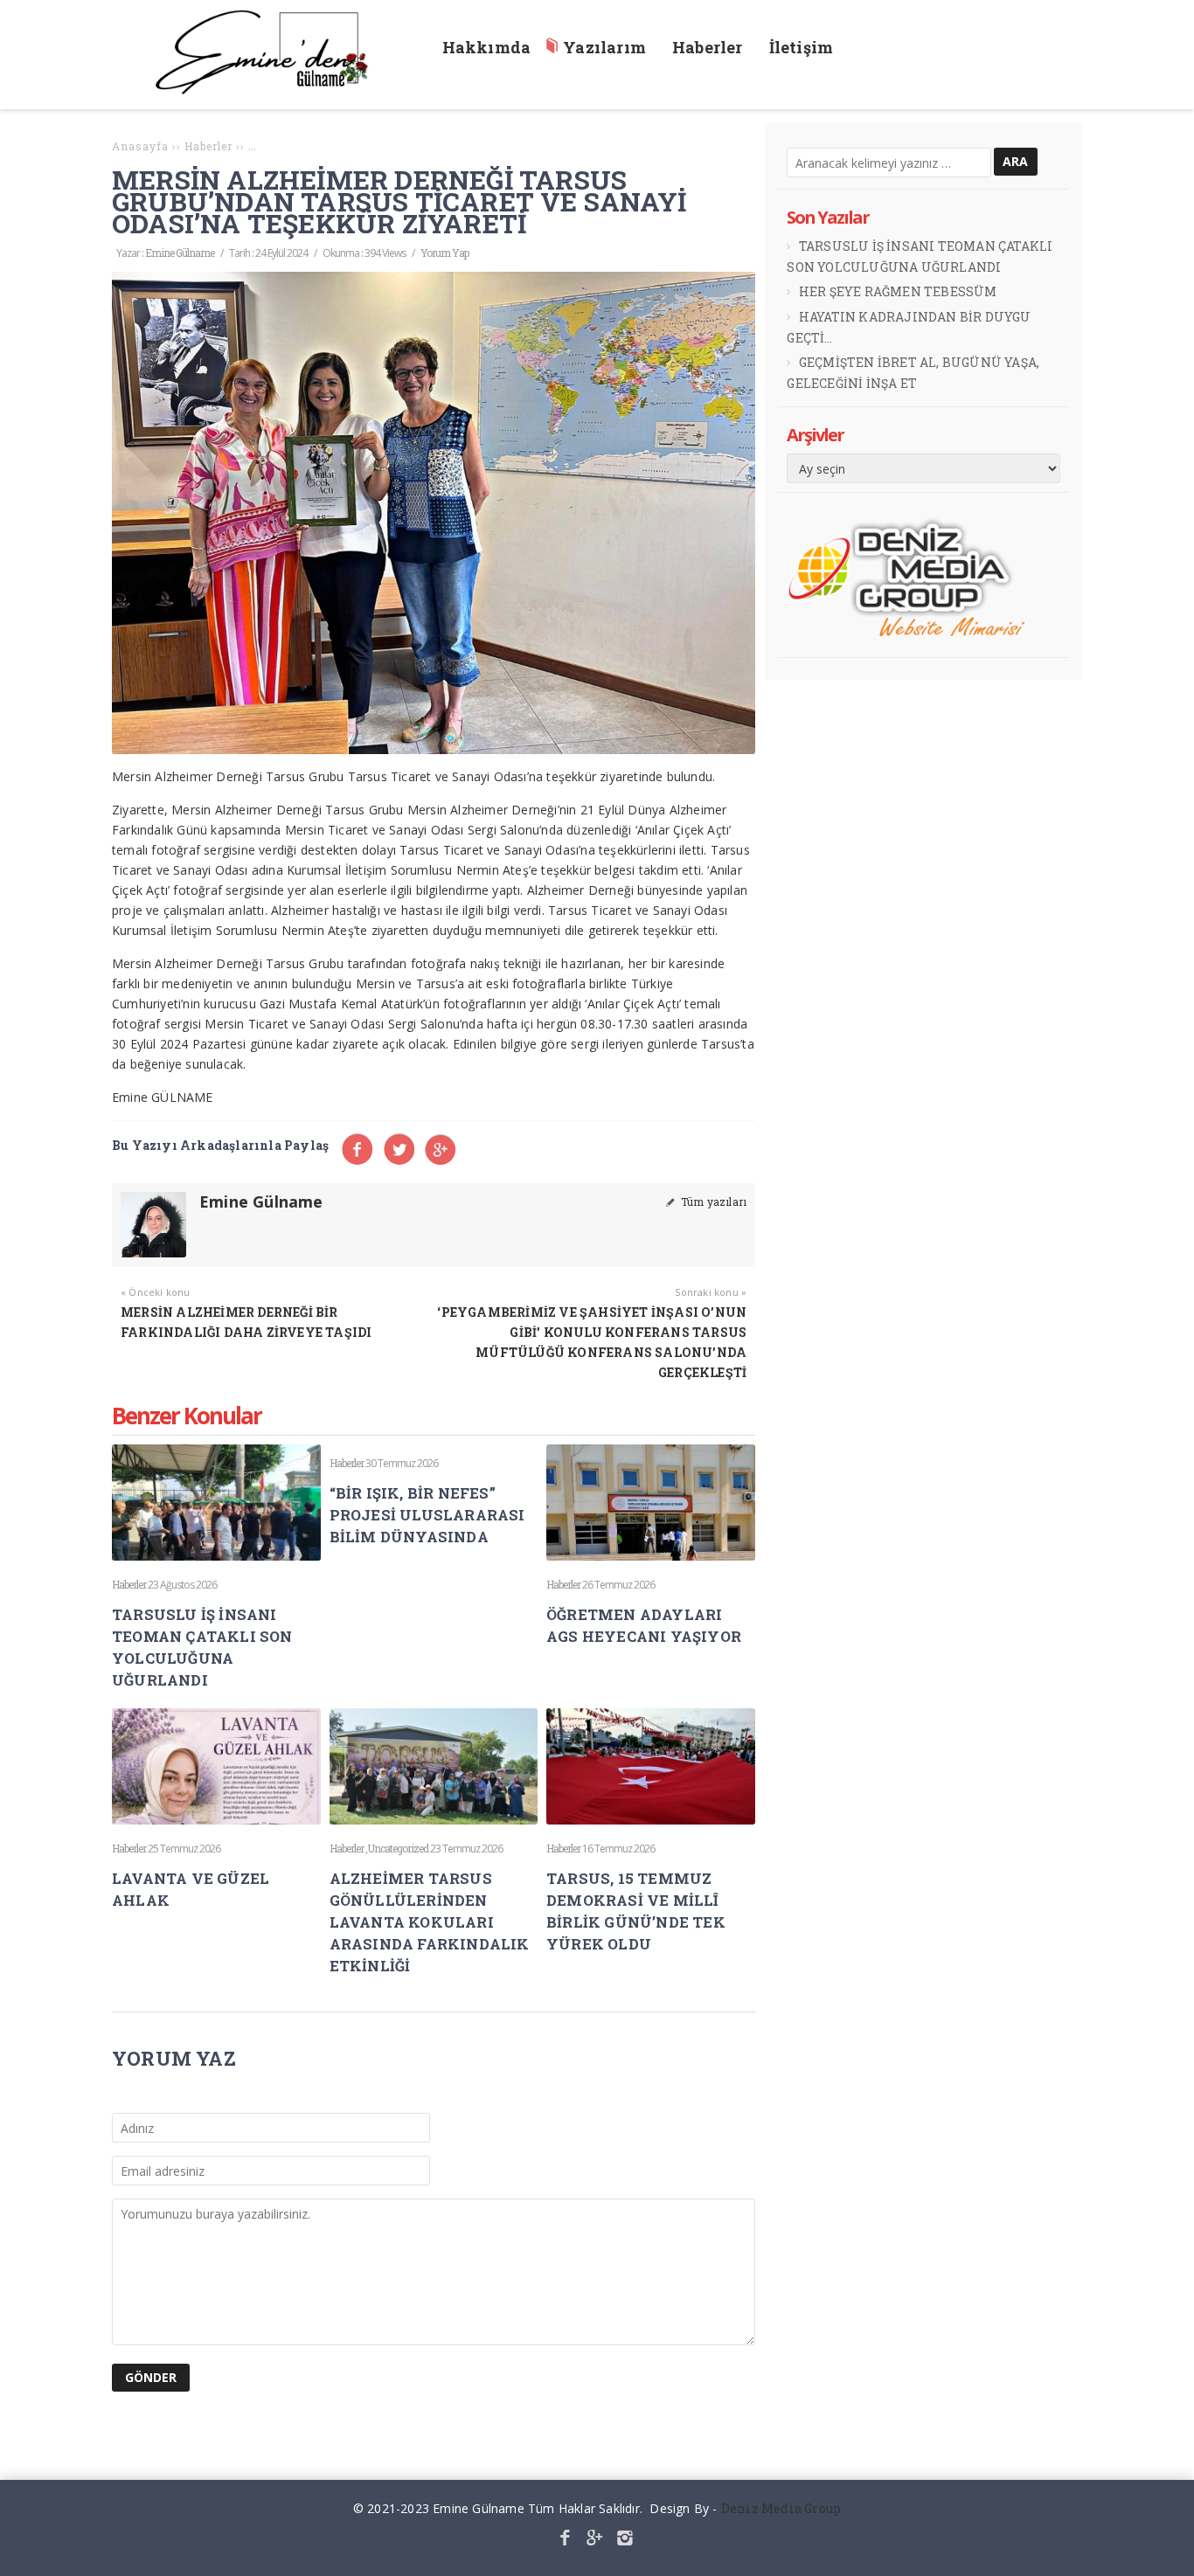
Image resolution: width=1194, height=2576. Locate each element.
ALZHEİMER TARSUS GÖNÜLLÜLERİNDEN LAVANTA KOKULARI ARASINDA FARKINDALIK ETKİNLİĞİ (430, 1922)
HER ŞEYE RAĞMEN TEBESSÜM (898, 291)
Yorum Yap (444, 253)
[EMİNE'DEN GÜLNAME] (270, 90)
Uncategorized (398, 1848)
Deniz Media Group (781, 2508)
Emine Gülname (180, 253)
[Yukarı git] (1167, 2549)
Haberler (129, 1584)
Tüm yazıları (712, 1201)
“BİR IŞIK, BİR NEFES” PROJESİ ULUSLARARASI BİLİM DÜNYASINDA (427, 1515)
